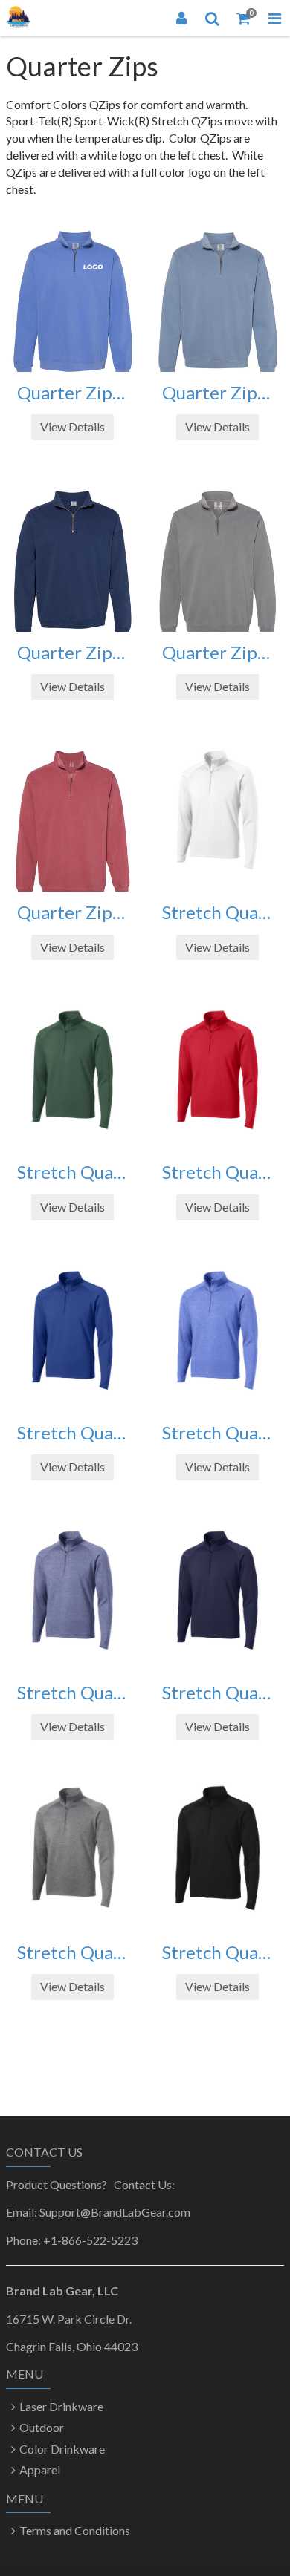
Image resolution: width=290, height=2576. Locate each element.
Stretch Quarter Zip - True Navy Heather (72, 1693)
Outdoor (42, 2427)
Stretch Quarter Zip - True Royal (72, 1433)
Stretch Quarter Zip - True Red (217, 1172)
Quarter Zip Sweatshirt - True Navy (72, 653)
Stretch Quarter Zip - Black (217, 1952)
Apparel (40, 2469)
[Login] (181, 18)
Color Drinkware (62, 2449)
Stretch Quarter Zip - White (217, 912)
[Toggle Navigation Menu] (274, 18)
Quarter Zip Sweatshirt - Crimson (72, 912)
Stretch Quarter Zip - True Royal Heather (217, 1433)
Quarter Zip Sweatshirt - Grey (217, 653)
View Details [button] (72, 426)
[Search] (213, 18)
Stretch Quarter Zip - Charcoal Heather (72, 1952)
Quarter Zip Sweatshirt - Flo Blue (72, 393)
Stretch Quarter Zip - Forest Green (72, 1172)
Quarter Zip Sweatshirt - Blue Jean (217, 393)
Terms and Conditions (75, 2530)
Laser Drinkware (61, 2406)
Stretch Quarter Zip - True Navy (217, 1693)
